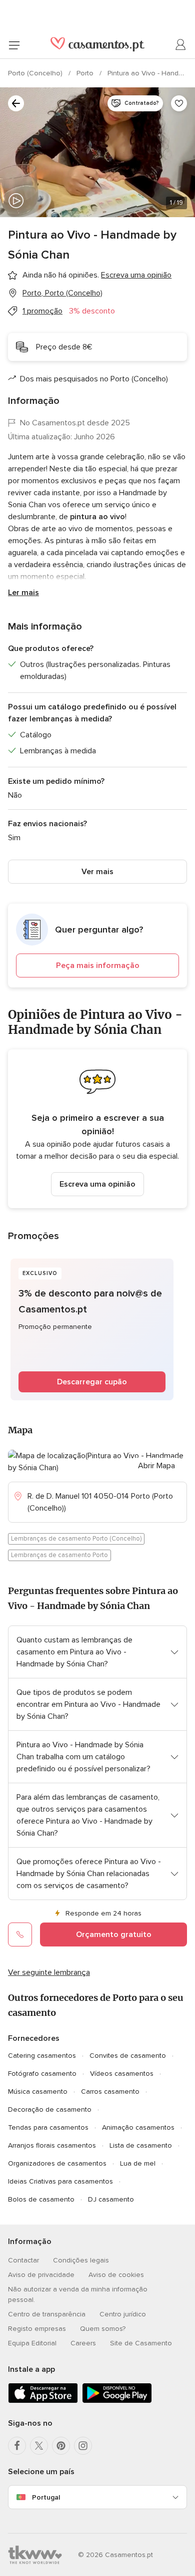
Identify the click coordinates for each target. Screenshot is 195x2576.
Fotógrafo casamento (42, 2074)
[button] (97, 946)
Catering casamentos (42, 2056)
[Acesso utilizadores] (181, 45)
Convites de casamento (128, 2056)
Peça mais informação (98, 966)
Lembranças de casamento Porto (59, 1555)
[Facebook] (17, 2446)
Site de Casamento (141, 2343)
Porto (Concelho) (36, 73)
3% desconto (92, 311)
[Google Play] (117, 2401)
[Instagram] (83, 2446)
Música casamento (38, 2092)
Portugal (46, 2497)
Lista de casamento (141, 2145)
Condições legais (81, 2260)
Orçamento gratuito (114, 1934)
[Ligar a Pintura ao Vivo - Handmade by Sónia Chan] (20, 1934)
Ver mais (97, 872)
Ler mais (23, 593)
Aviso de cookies (116, 2275)
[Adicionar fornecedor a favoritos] (179, 103)
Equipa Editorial (32, 2343)
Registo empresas (37, 2329)
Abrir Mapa (156, 1466)
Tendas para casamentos (48, 2127)
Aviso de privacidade (41, 2275)
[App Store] (43, 2401)
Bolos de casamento (41, 2199)
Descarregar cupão (92, 1382)
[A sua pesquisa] (16, 103)
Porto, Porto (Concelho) (62, 293)
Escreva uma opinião (97, 1184)
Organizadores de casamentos (57, 2163)
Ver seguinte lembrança (49, 1972)
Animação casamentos (138, 2127)
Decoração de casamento (50, 2109)
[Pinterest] (61, 2446)
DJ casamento (111, 2199)
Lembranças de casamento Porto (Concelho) (76, 1539)
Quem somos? (103, 2329)
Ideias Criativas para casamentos (60, 2181)
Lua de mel (138, 2163)
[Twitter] (39, 2446)
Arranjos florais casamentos (52, 2145)
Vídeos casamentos (122, 2074)
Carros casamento (110, 2092)
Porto (86, 73)
